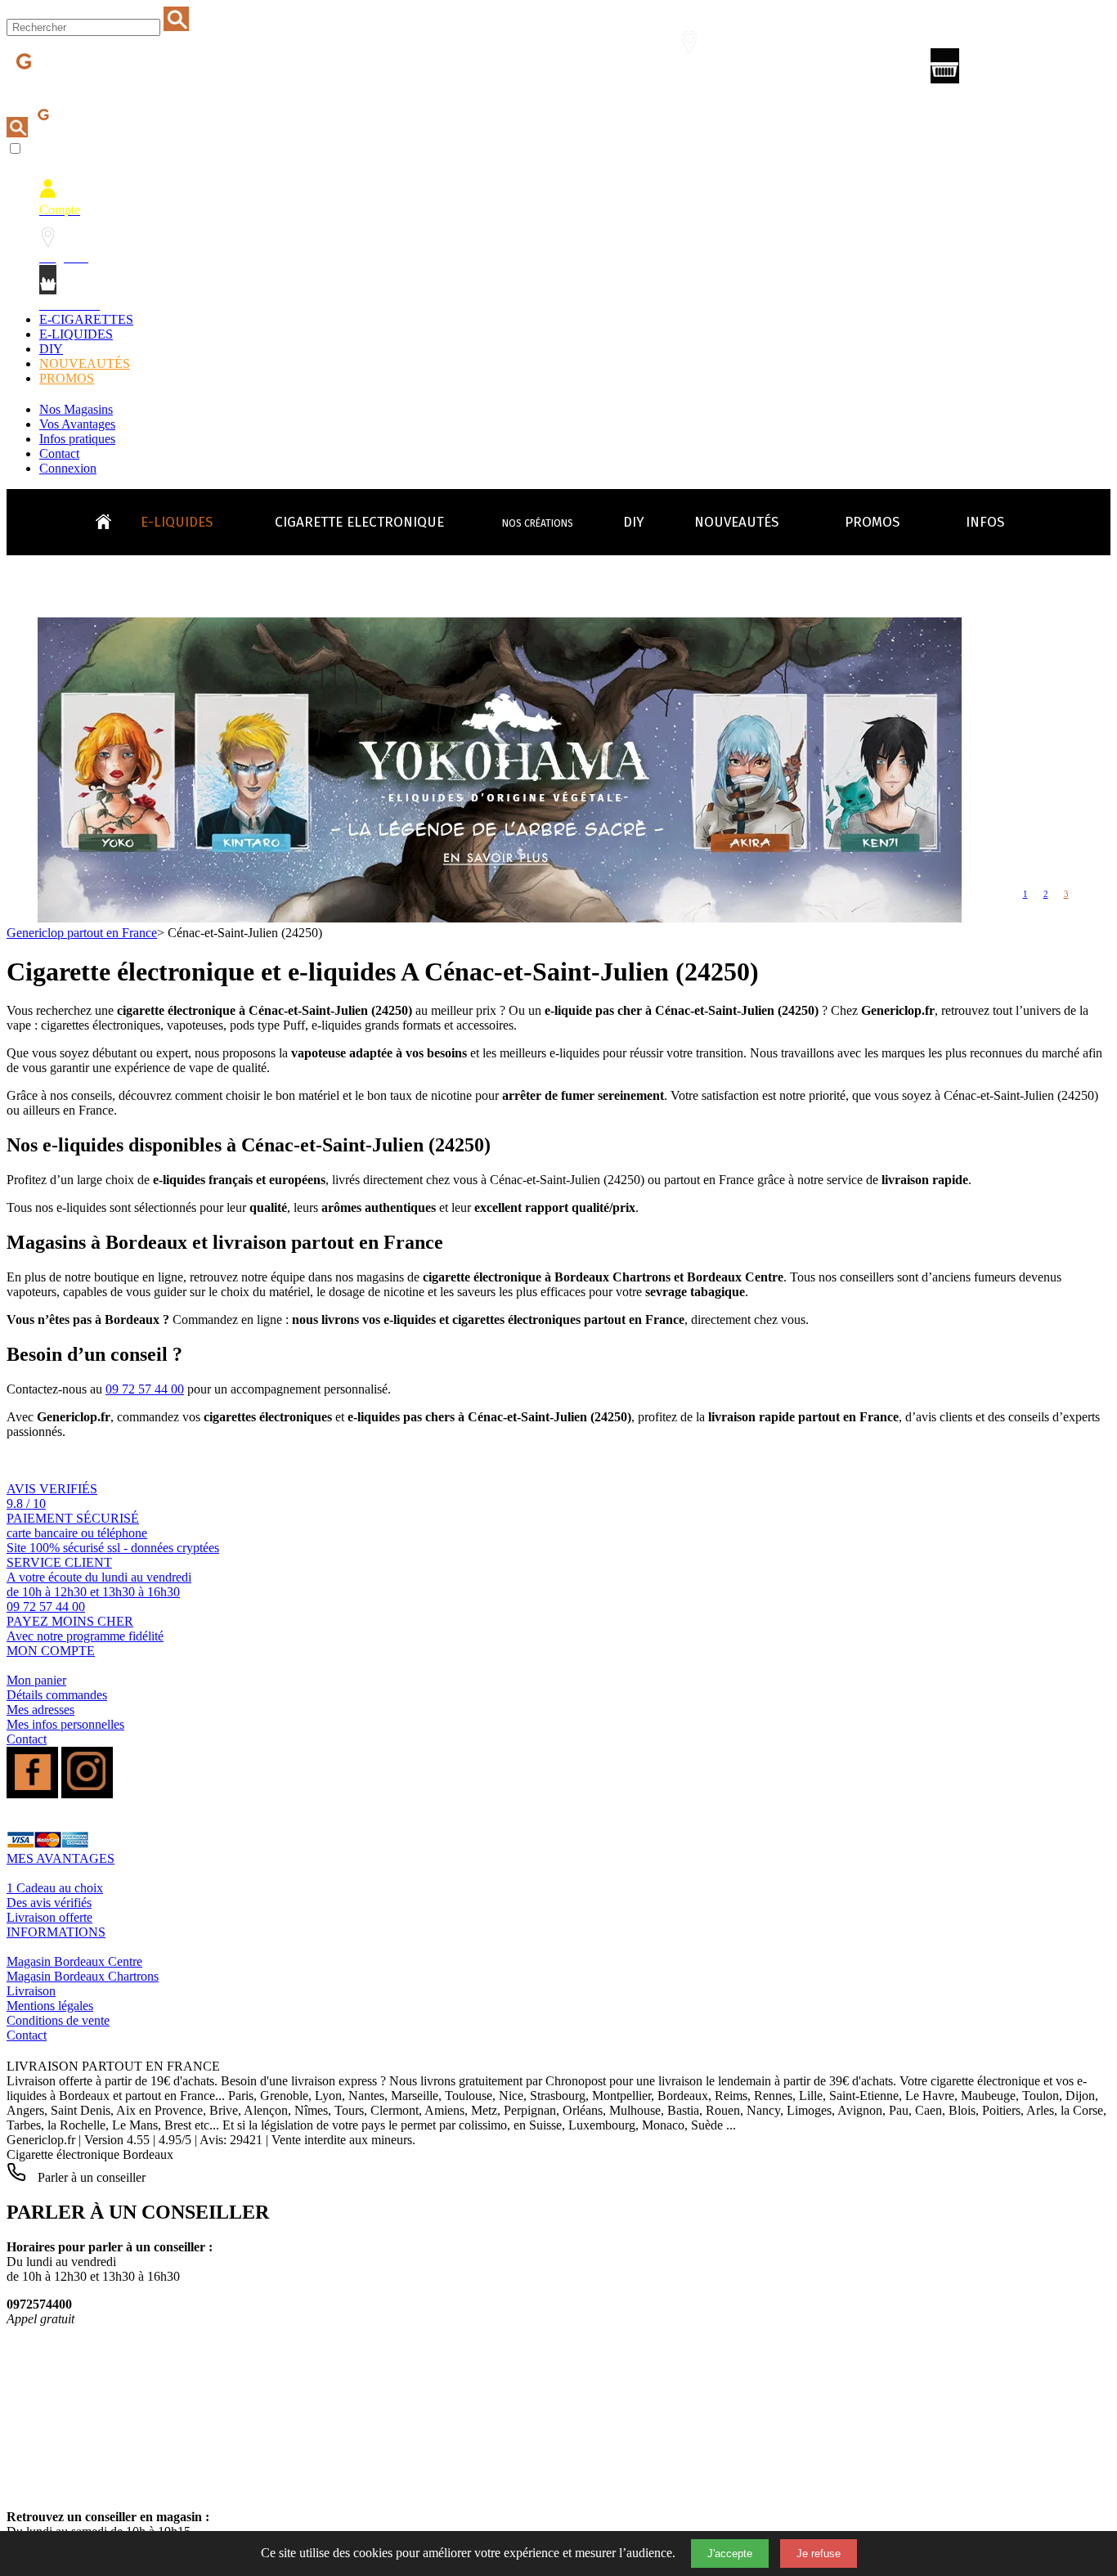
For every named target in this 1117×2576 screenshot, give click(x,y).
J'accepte (730, 2554)
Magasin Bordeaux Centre (74, 1961)
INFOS (985, 522)
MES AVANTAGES (61, 1858)
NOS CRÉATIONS (538, 523)
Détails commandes (57, 1695)
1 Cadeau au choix (55, 1888)
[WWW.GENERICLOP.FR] (110, 518)
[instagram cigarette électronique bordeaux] (87, 1794)
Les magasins (699, 71)
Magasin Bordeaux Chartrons (83, 1976)
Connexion (68, 468)
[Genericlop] (81, 89)
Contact (59, 453)
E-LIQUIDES (76, 334)
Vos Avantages (77, 424)
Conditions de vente (58, 2020)
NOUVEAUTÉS (85, 364)
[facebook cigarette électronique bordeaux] (32, 1794)
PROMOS (67, 378)
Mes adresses (40, 1710)
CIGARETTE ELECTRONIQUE (359, 522)
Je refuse (819, 2554)
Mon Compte (596, 71)
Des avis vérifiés (49, 1903)
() (1015, 69)
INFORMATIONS (56, 1932)
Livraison (31, 1991)
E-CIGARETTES (86, 319)
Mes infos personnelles (65, 1724)
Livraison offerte (49, 1917)
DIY (51, 349)
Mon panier (36, 1680)
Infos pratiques (77, 439)
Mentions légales (50, 2006)
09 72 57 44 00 (145, 1389)
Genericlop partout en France (82, 933)
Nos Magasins (76, 409)
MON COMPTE (51, 1651)
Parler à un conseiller (90, 2177)
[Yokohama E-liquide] (500, 918)
